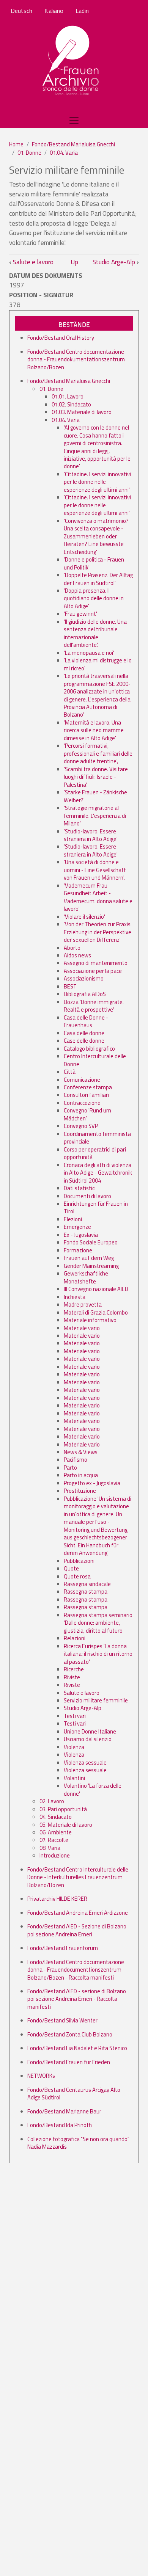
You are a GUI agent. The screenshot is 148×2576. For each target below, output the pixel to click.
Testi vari (75, 1716)
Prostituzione (80, 1491)
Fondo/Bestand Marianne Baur (64, 2111)
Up (74, 262)
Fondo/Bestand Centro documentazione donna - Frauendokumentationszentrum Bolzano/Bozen (76, 359)
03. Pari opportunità (63, 1809)
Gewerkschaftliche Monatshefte (86, 1277)
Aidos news (77, 955)
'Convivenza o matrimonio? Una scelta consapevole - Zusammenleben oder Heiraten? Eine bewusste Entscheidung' (96, 536)
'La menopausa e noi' (89, 653)
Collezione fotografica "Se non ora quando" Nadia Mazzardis (78, 2143)
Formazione (78, 1250)
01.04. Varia (64, 153)
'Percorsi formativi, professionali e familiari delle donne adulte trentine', (98, 753)
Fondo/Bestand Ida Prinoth (60, 2125)
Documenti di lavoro (87, 1196)
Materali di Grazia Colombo (96, 1312)
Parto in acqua (81, 1475)
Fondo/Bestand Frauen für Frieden (69, 2062)
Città (70, 1072)
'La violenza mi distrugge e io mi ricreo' (98, 664)
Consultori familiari (86, 1095)
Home (16, 144)
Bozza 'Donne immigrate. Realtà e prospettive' (94, 1006)
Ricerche (74, 1669)
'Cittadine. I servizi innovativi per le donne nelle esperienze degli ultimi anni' (97, 482)
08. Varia (50, 1848)
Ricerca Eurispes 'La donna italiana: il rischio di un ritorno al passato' (98, 1654)
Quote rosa (77, 1576)
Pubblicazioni (79, 1561)
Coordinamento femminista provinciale (97, 1138)
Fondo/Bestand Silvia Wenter (62, 2020)
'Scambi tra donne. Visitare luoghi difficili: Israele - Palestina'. (96, 777)
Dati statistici (80, 1188)
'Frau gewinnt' (80, 614)
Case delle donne (84, 1041)
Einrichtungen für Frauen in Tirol (96, 1207)
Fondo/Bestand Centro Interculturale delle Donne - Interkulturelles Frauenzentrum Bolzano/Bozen (78, 1877)
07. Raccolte (54, 1840)
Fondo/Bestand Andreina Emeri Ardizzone (78, 1913)
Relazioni (75, 1638)
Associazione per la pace (93, 971)
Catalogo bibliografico (89, 1049)
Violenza (74, 1747)
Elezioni (73, 1219)
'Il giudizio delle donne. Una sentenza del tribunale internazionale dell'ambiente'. (95, 633)
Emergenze (77, 1227)
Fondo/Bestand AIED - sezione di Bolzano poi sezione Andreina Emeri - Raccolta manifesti (77, 1999)
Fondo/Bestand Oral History (61, 338)
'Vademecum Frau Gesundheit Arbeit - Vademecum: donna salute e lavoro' (98, 897)
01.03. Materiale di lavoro (82, 412)
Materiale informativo (90, 1320)
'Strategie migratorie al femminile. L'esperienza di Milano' (95, 816)
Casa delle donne (84, 1033)
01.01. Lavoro (68, 396)
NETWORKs (41, 2076)
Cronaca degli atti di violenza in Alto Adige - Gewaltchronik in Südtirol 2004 (98, 1173)
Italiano (54, 11)
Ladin (82, 11)
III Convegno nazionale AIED (96, 1289)
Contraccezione (82, 1103)
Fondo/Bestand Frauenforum (63, 1948)
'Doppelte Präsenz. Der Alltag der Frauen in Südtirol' (98, 579)
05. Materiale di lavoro (66, 1825)
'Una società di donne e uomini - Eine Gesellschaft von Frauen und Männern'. (95, 870)
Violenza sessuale (85, 1763)
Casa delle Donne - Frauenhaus (86, 1021)
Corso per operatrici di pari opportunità (95, 1153)
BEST (70, 986)
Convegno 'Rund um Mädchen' (87, 1114)
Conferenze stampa (88, 1087)
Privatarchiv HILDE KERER (57, 1899)
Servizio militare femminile (96, 1700)
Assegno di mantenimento (96, 963)
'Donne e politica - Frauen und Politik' (94, 563)
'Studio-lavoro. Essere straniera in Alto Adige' (91, 835)
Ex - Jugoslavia (81, 1235)
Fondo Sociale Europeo (91, 1242)
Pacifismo (76, 1460)
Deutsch (21, 11)
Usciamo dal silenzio (88, 1739)
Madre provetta (83, 1304)
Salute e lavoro (31, 262)
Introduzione (55, 1855)
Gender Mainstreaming (91, 1266)
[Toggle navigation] (74, 121)
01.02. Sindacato (71, 404)
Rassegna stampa (86, 1592)
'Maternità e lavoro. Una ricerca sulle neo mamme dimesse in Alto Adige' (94, 730)
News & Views (81, 1452)
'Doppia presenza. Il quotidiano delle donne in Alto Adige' (94, 598)
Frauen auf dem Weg (89, 1258)
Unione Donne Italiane (90, 1731)
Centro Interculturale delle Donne (95, 1060)
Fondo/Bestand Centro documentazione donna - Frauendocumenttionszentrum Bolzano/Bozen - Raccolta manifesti (76, 1970)
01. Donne (29, 153)
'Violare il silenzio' (84, 917)
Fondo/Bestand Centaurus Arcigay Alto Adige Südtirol (74, 2094)
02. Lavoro (52, 1801)
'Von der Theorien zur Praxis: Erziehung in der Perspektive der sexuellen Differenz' (98, 932)
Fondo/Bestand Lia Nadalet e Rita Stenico (77, 2048)
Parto (70, 1468)
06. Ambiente (56, 1832)
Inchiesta (75, 1297)
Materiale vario (82, 1328)
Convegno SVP (81, 1126)
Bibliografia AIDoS (85, 994)
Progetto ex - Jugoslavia (92, 1483)
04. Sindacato (56, 1817)
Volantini (74, 1778)
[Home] (71, 61)
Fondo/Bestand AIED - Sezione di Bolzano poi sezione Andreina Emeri (77, 1930)
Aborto (72, 948)
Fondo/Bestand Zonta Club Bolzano (70, 2034)
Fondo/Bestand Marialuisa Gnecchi (73, 144)
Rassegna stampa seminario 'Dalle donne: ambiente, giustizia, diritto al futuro (98, 1623)
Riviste (72, 1677)
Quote (71, 1568)
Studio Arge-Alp (116, 262)
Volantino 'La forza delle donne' (93, 1789)
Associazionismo (84, 978)
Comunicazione (82, 1080)
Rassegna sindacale (87, 1584)
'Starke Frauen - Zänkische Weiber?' (95, 796)
